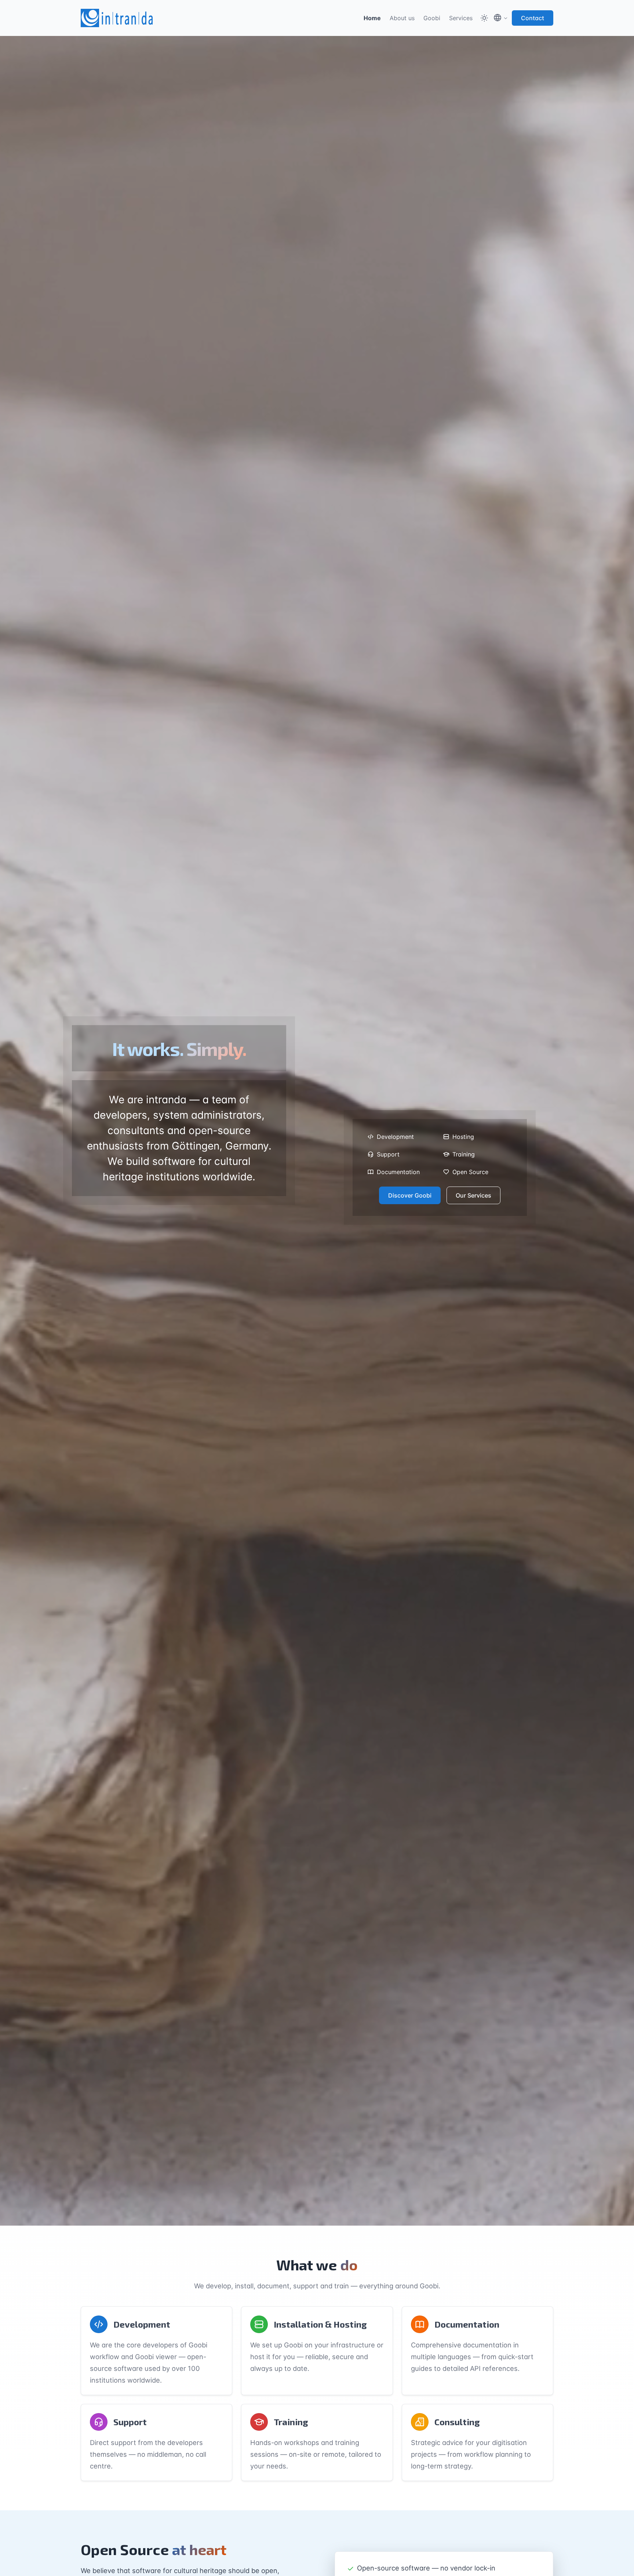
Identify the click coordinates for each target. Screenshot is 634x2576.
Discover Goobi (410, 1195)
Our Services (473, 1195)
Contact (533, 18)
